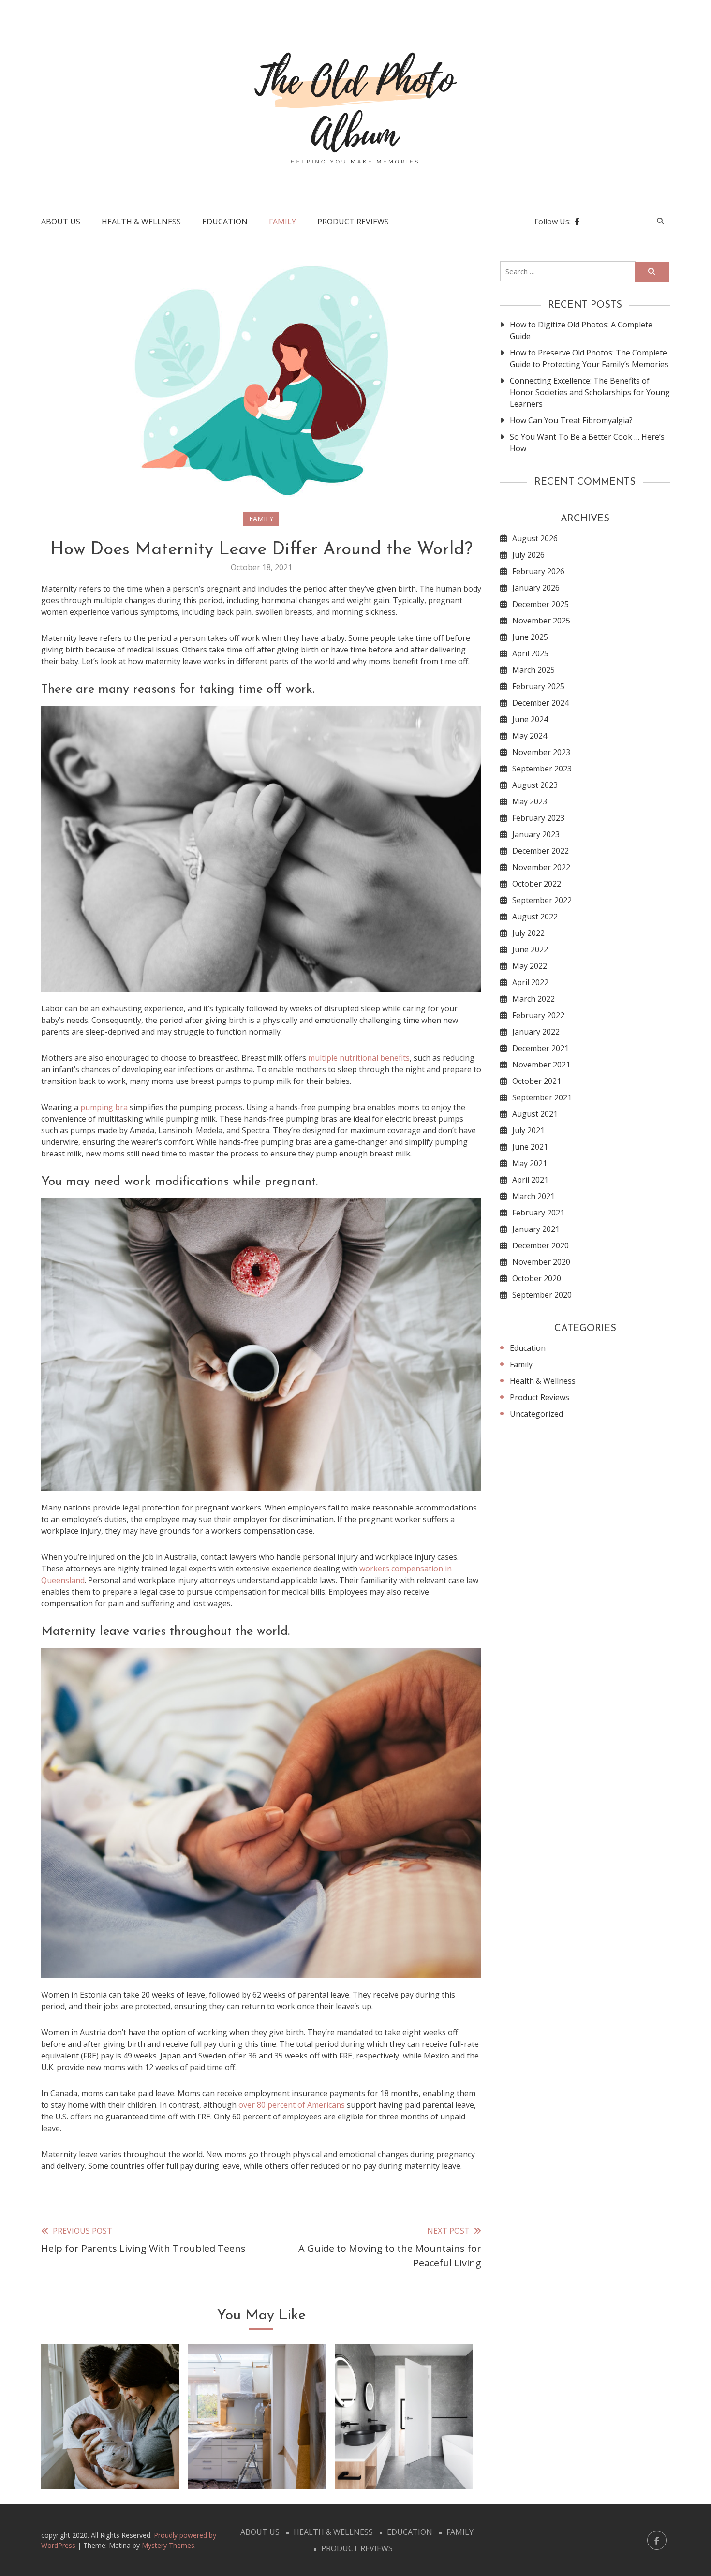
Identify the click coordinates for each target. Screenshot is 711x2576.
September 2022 (542, 900)
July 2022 (528, 933)
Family (282, 222)
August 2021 (535, 1114)
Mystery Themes (168, 2545)
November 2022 (541, 867)
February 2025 (538, 686)
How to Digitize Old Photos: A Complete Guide (581, 330)
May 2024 (530, 736)
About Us (61, 222)
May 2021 (530, 1163)
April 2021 (530, 1180)
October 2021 (537, 1081)
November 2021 (541, 1065)
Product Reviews (353, 222)
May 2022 (530, 966)
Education (225, 222)
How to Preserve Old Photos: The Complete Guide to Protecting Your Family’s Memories (589, 358)
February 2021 (538, 1213)
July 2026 (528, 555)
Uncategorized (536, 1414)
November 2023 (541, 752)
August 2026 (535, 538)
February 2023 (538, 818)
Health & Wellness (141, 222)
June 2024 (530, 719)
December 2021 (541, 1048)
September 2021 (542, 1097)
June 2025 (530, 637)
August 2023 (535, 785)
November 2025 (541, 621)
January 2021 (536, 1229)
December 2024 (541, 703)
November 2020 (541, 1262)
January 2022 (536, 1032)
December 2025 (541, 604)
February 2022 (538, 1015)
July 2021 (528, 1130)
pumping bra (104, 1107)
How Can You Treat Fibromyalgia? (571, 420)
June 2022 (530, 949)
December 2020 (541, 1245)
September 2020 (542, 1295)
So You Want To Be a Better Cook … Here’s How (587, 443)
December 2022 (541, 851)
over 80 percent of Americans (292, 2105)
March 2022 (533, 999)
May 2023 (530, 801)
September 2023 (542, 769)
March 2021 (533, 1196)
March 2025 (533, 670)
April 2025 (530, 653)
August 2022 (535, 917)
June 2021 (530, 1147)
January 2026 (536, 588)
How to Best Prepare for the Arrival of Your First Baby (110, 2452)
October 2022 (537, 884)
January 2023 (536, 834)
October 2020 (537, 1278)
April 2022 (530, 982)
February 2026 (538, 571)
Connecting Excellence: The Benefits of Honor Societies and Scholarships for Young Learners (590, 392)
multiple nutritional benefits (359, 1058)
